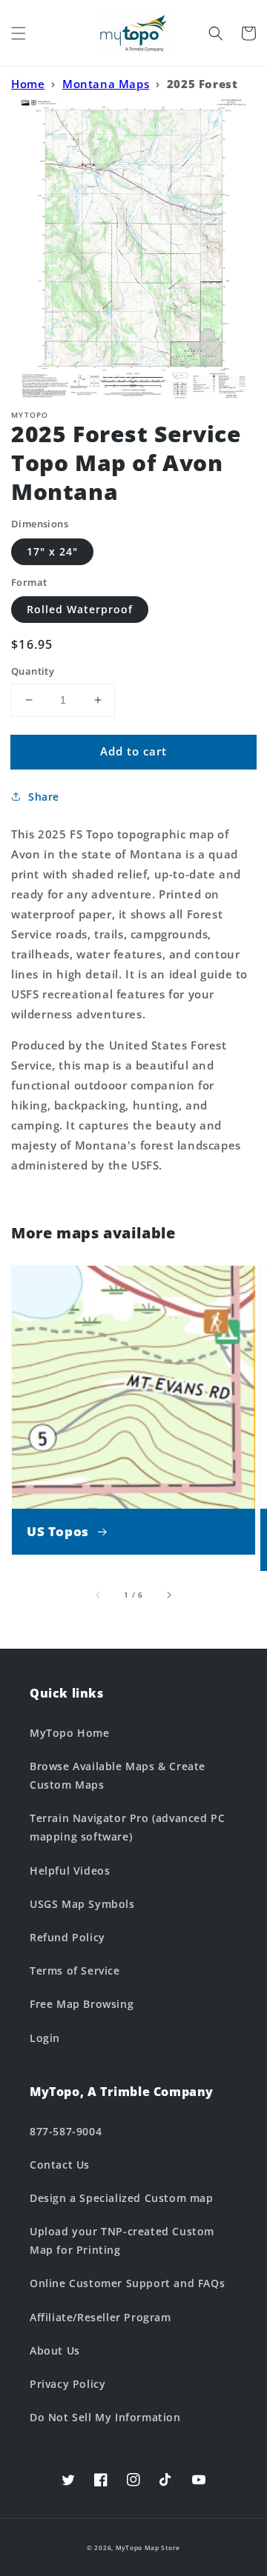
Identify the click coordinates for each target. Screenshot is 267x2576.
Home (28, 84)
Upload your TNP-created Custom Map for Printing (122, 2240)
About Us (55, 2350)
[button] (19, 33)
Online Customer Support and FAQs (127, 2283)
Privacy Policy (67, 2384)
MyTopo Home (70, 1733)
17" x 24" (52, 551)
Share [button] (44, 797)
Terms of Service (75, 1971)
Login (45, 2038)
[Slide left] (99, 1595)
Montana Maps (106, 84)
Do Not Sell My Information (105, 2417)
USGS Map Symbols (82, 1904)
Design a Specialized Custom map (122, 2198)
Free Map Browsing (82, 2004)
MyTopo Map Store (148, 2547)
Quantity (33, 671)
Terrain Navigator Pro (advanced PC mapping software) (127, 1827)
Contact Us (60, 2165)
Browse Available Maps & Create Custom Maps (118, 1775)
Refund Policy (67, 1937)
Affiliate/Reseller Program (100, 2317)
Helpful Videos (70, 1871)
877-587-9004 (66, 2131)
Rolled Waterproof (80, 609)
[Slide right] (168, 1595)
